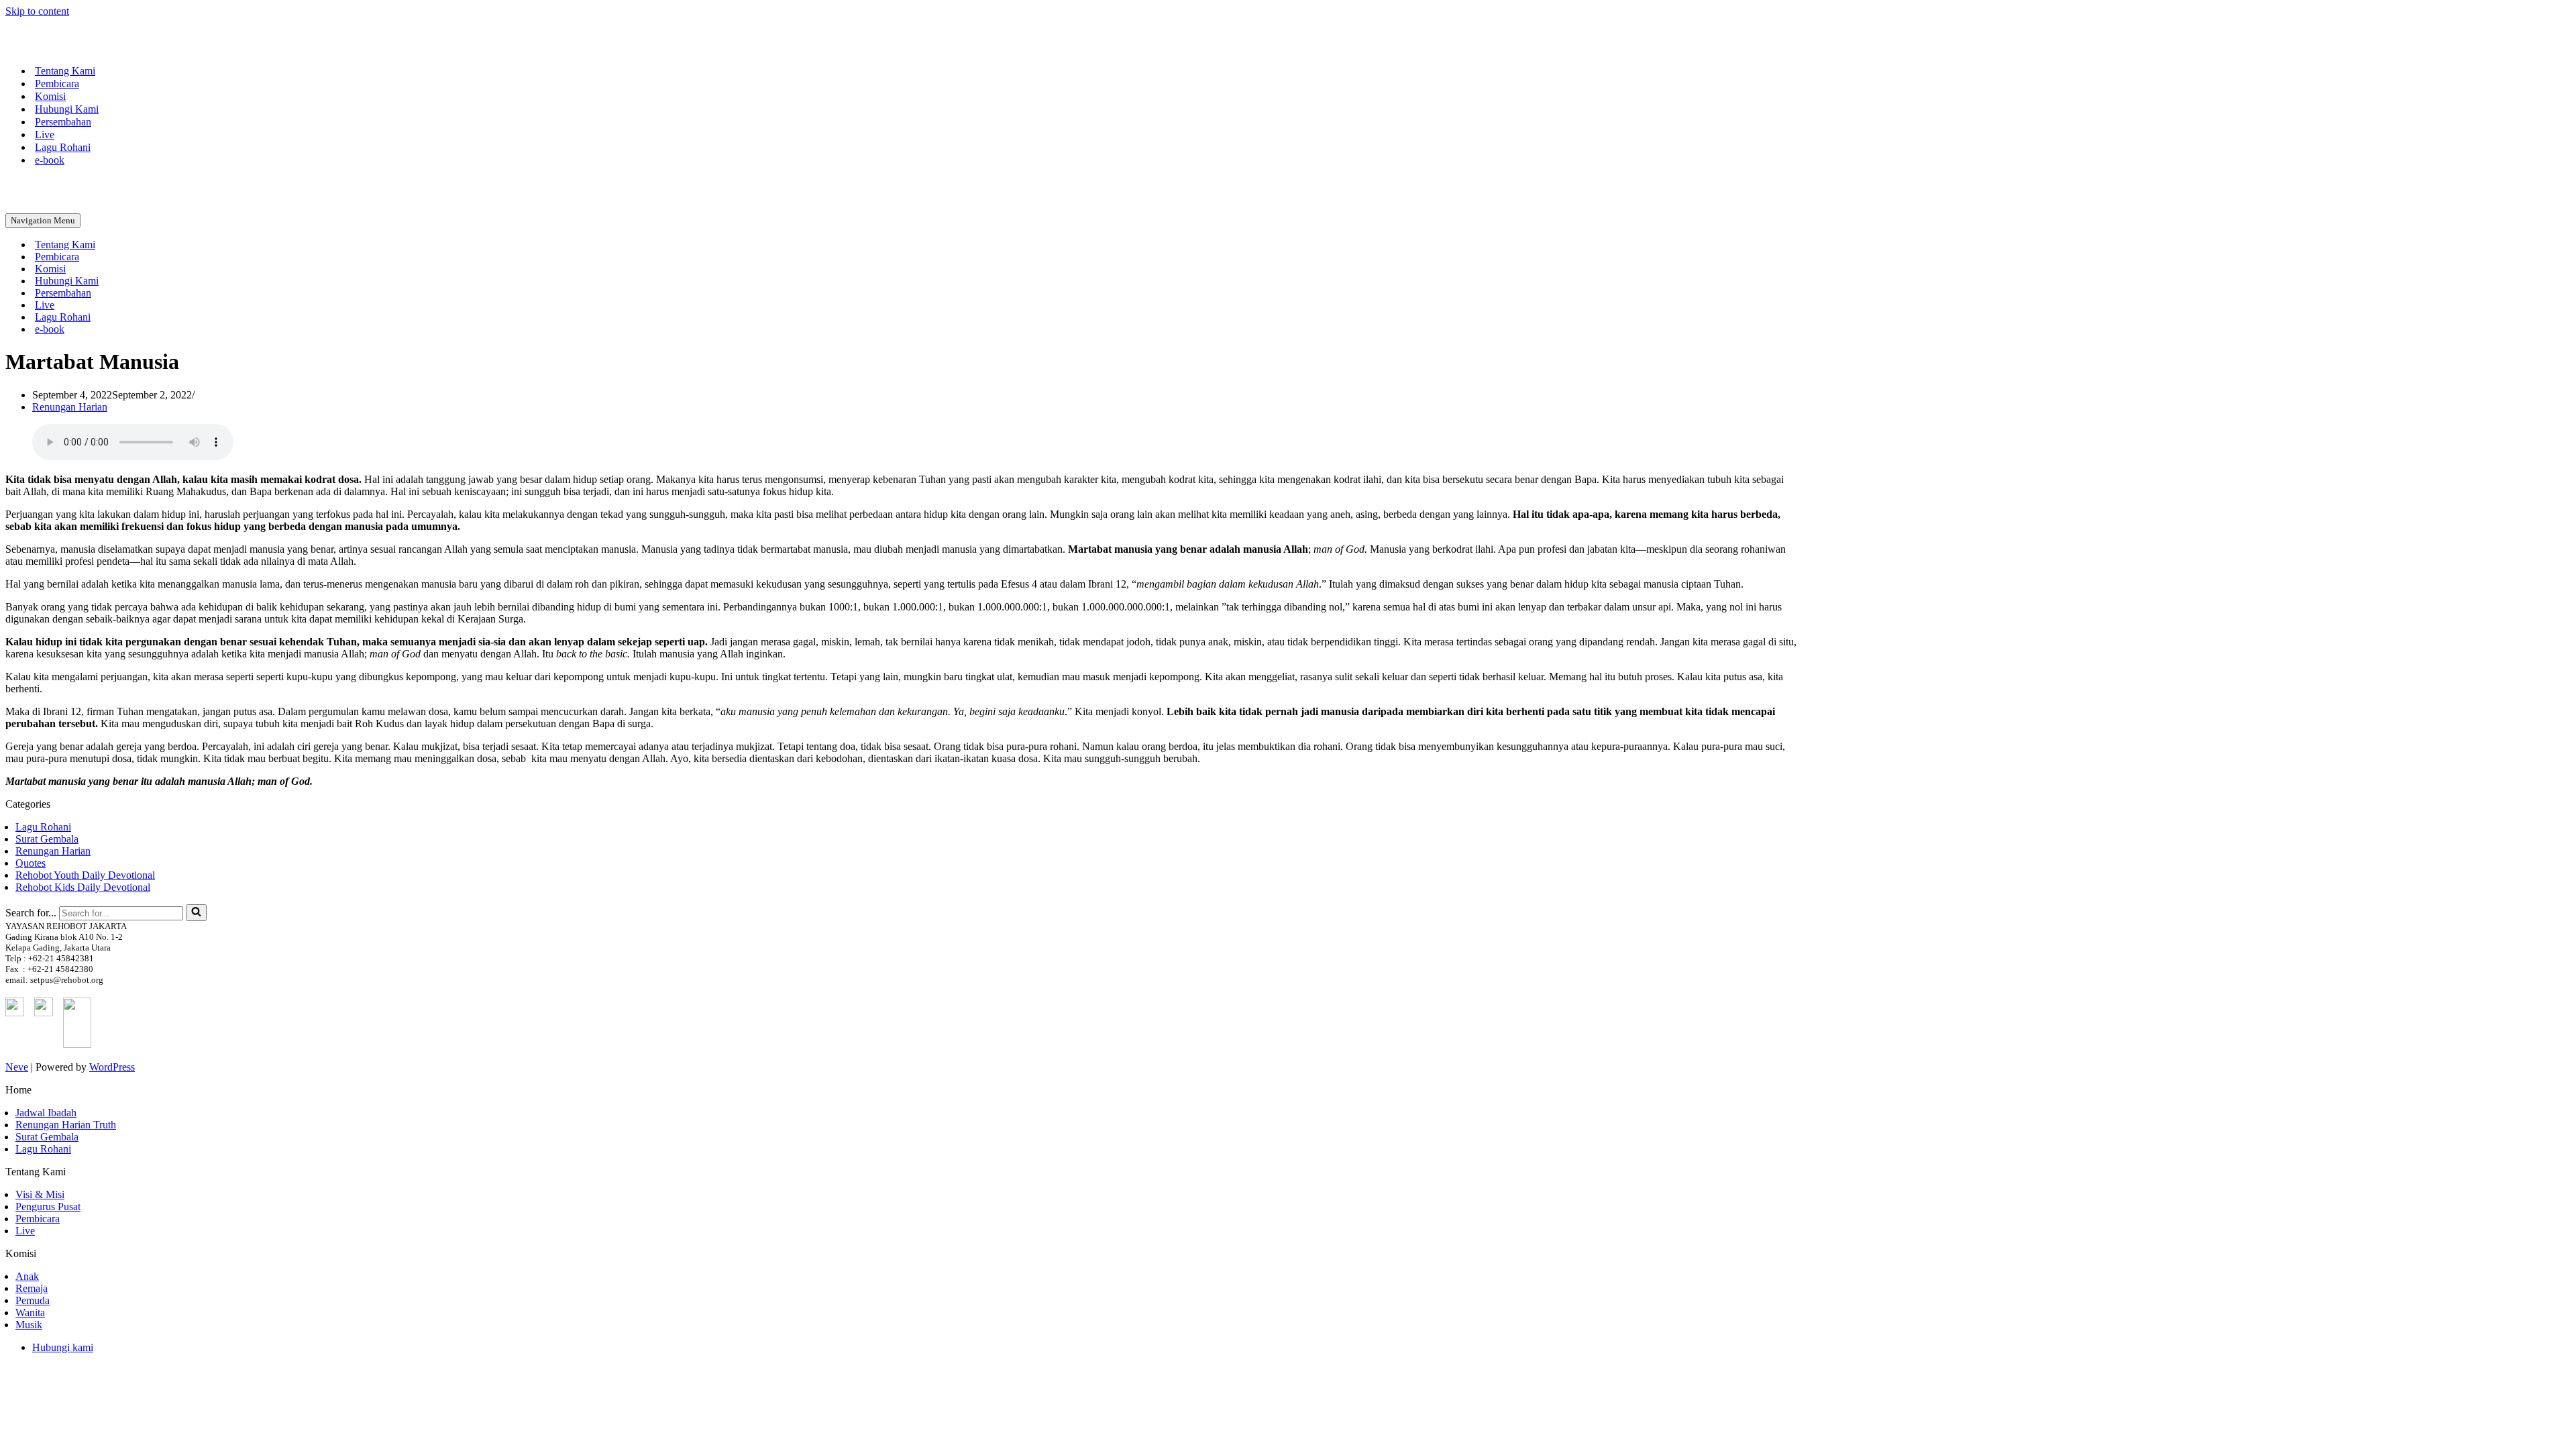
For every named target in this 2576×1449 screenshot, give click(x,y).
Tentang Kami (65, 71)
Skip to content (37, 11)
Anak (27, 1276)
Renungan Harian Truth (66, 1125)
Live (45, 135)
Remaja (32, 1288)
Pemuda (33, 1300)
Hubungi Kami (67, 109)
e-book (50, 160)
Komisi (50, 96)
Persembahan (63, 122)
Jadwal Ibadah (46, 1113)
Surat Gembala (47, 839)
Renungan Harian (70, 407)
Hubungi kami (63, 1347)
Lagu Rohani (63, 147)
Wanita (30, 1312)
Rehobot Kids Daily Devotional (83, 887)
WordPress (112, 1067)
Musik (29, 1325)
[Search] (196, 913)
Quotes (31, 863)
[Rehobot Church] (72, 47)
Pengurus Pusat (48, 1206)
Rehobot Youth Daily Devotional (85, 875)
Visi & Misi (40, 1194)
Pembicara (57, 84)
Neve (17, 1067)
